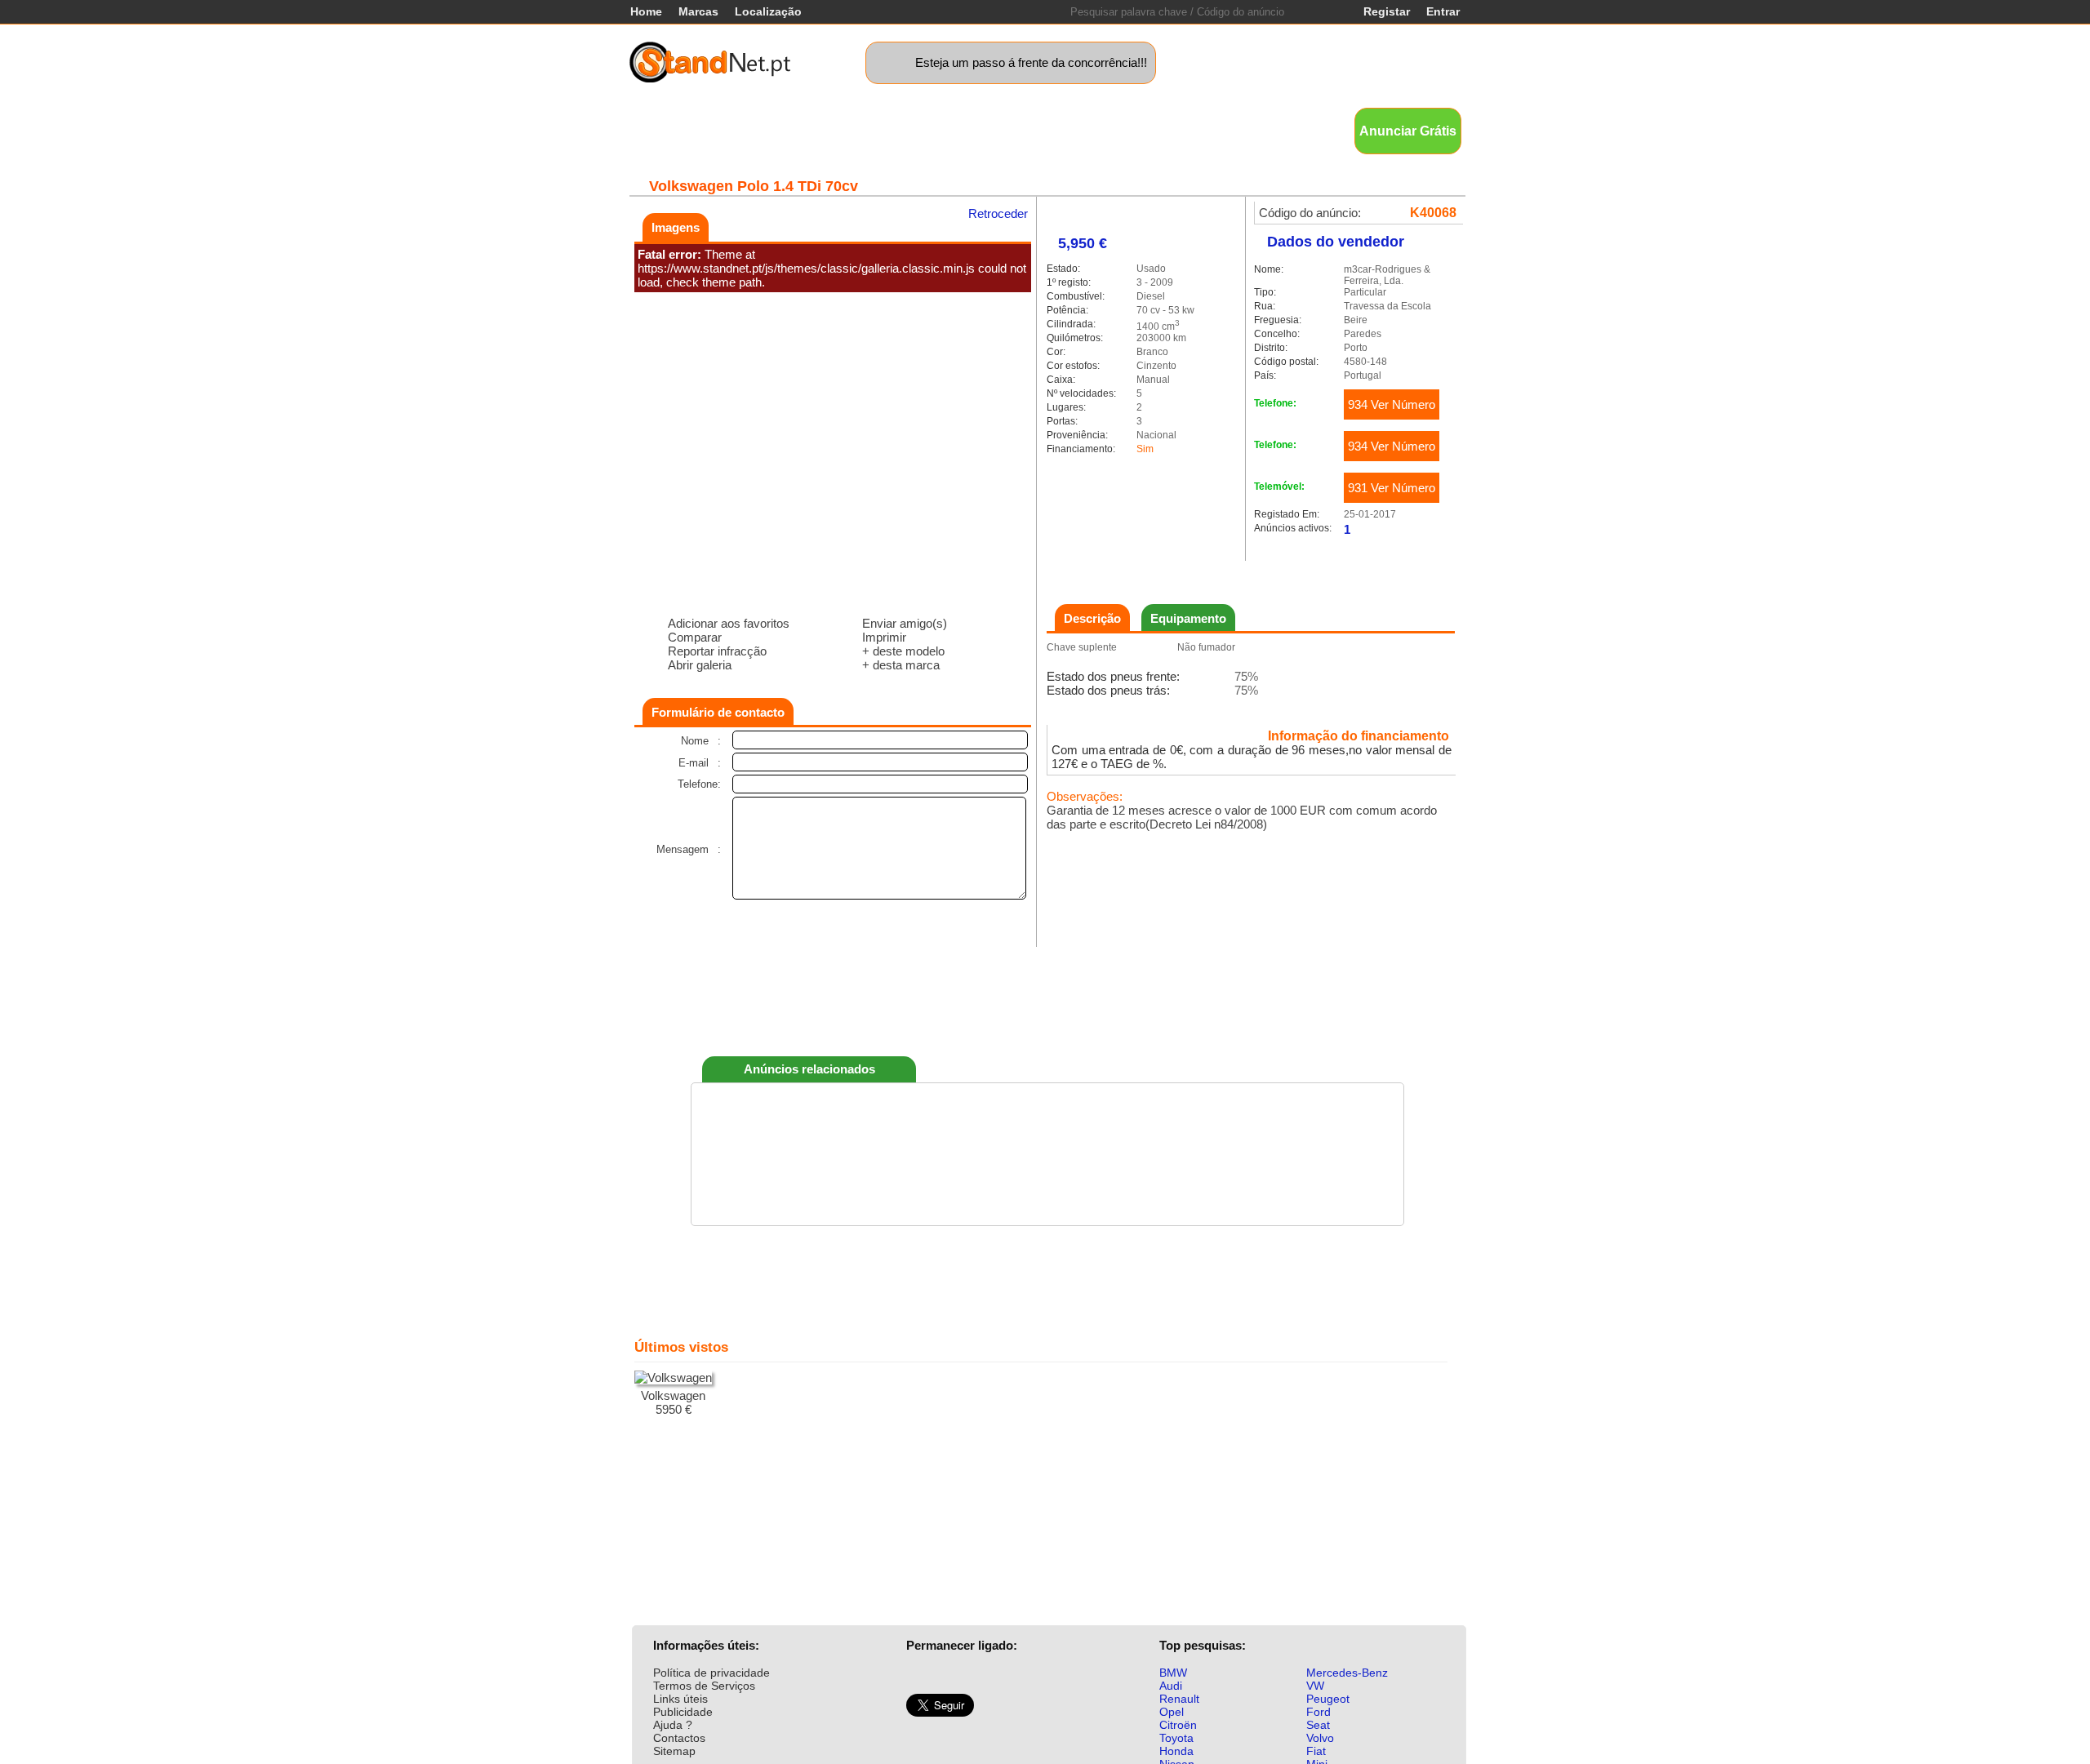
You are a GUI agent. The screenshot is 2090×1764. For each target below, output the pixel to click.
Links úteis (680, 1699)
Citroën (1178, 1725)
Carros (718, 130)
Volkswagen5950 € (673, 1402)
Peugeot (1328, 1699)
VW (1315, 1686)
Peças (1168, 130)
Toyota (1176, 1738)
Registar (1387, 11)
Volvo (1320, 1738)
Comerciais (787, 130)
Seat (1318, 1725)
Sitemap (674, 1751)
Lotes (1119, 130)
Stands (1221, 130)
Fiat (1316, 1751)
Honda (1176, 1751)
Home (646, 11)
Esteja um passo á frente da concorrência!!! (1031, 62)
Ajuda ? (673, 1725)
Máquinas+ (868, 130)
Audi (1171, 1686)
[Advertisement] (1047, 998)
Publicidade (683, 1712)
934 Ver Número (1392, 404)
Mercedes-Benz (1347, 1673)
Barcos (1067, 130)
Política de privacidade (711, 1673)
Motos (934, 130)
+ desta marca (901, 665)
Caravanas (998, 130)
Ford (1318, 1712)
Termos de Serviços (704, 1686)
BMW (1173, 1673)
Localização (768, 11)
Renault (1179, 1699)
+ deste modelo (903, 651)
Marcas (698, 11)
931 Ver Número (1392, 488)
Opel (1172, 1712)
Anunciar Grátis (1408, 131)
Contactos (679, 1738)
